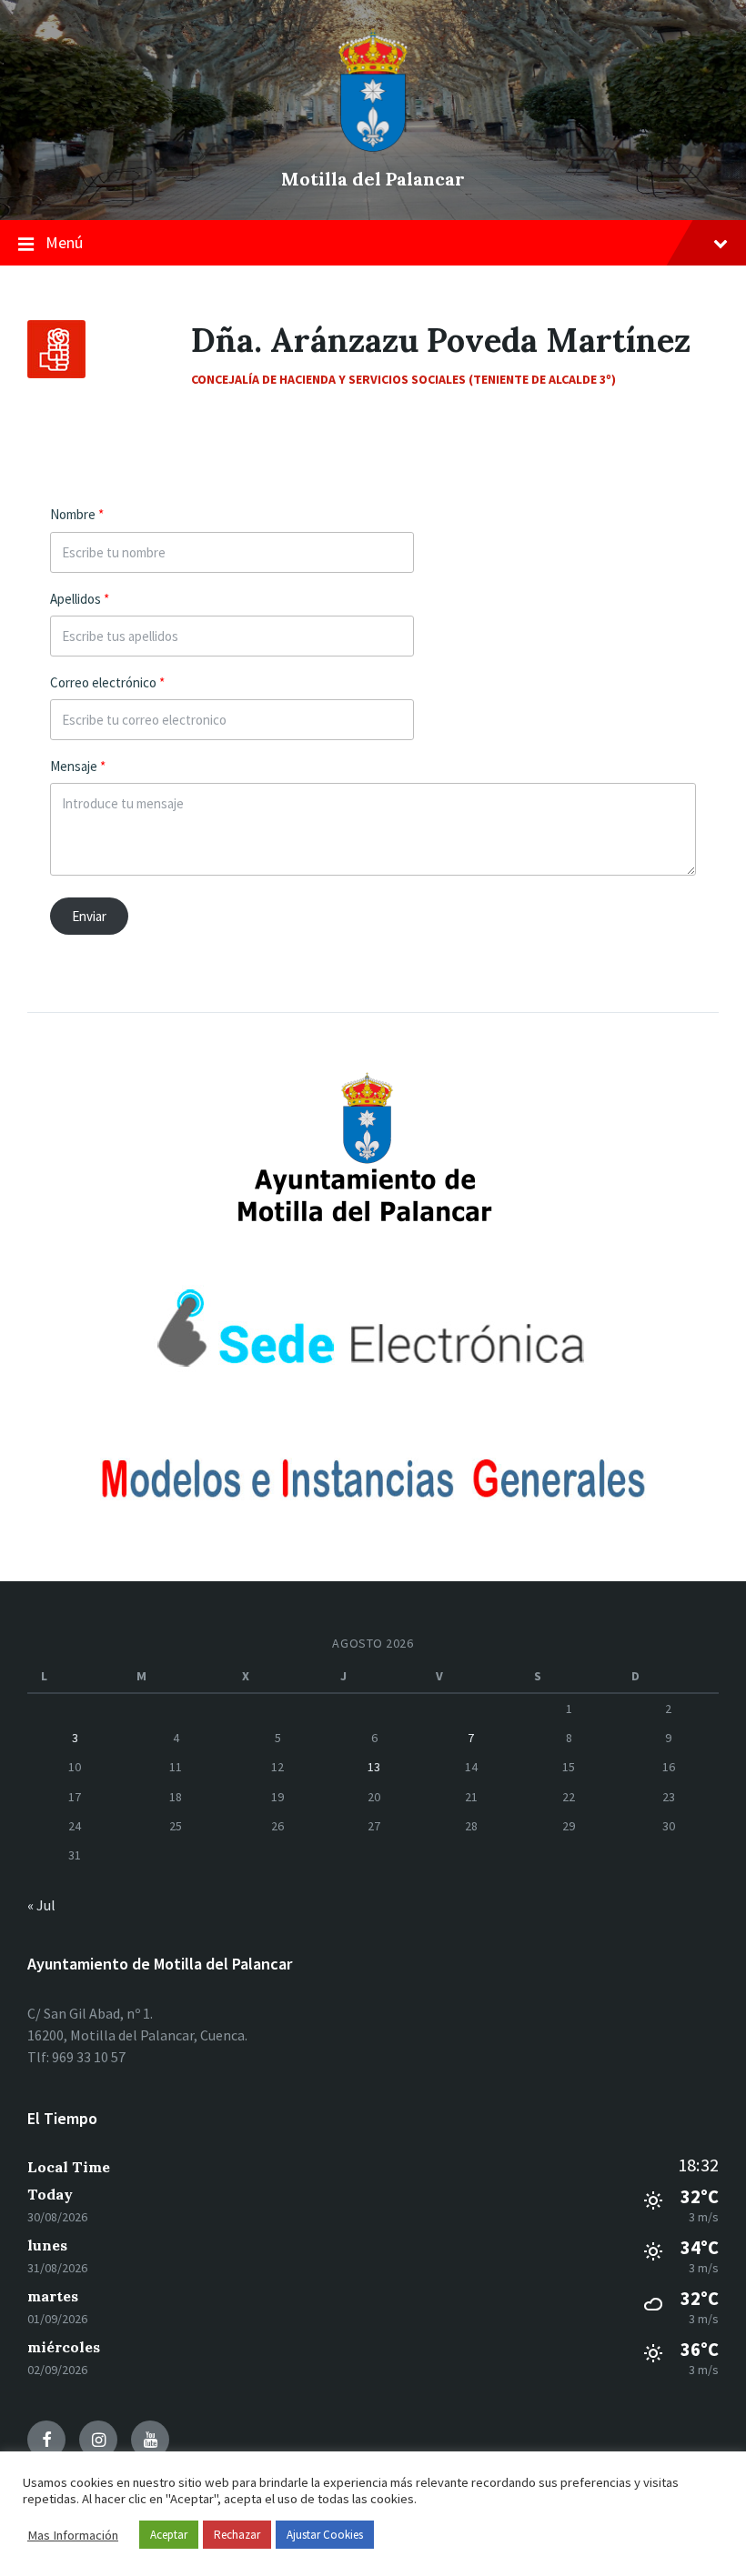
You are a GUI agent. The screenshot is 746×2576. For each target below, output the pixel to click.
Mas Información (73, 2535)
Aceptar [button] (169, 2535)
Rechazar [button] (237, 2535)
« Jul (41, 1905)
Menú (64, 242)
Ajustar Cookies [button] (325, 2535)
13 (374, 1767)
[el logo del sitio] (373, 147)
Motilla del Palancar (373, 179)
